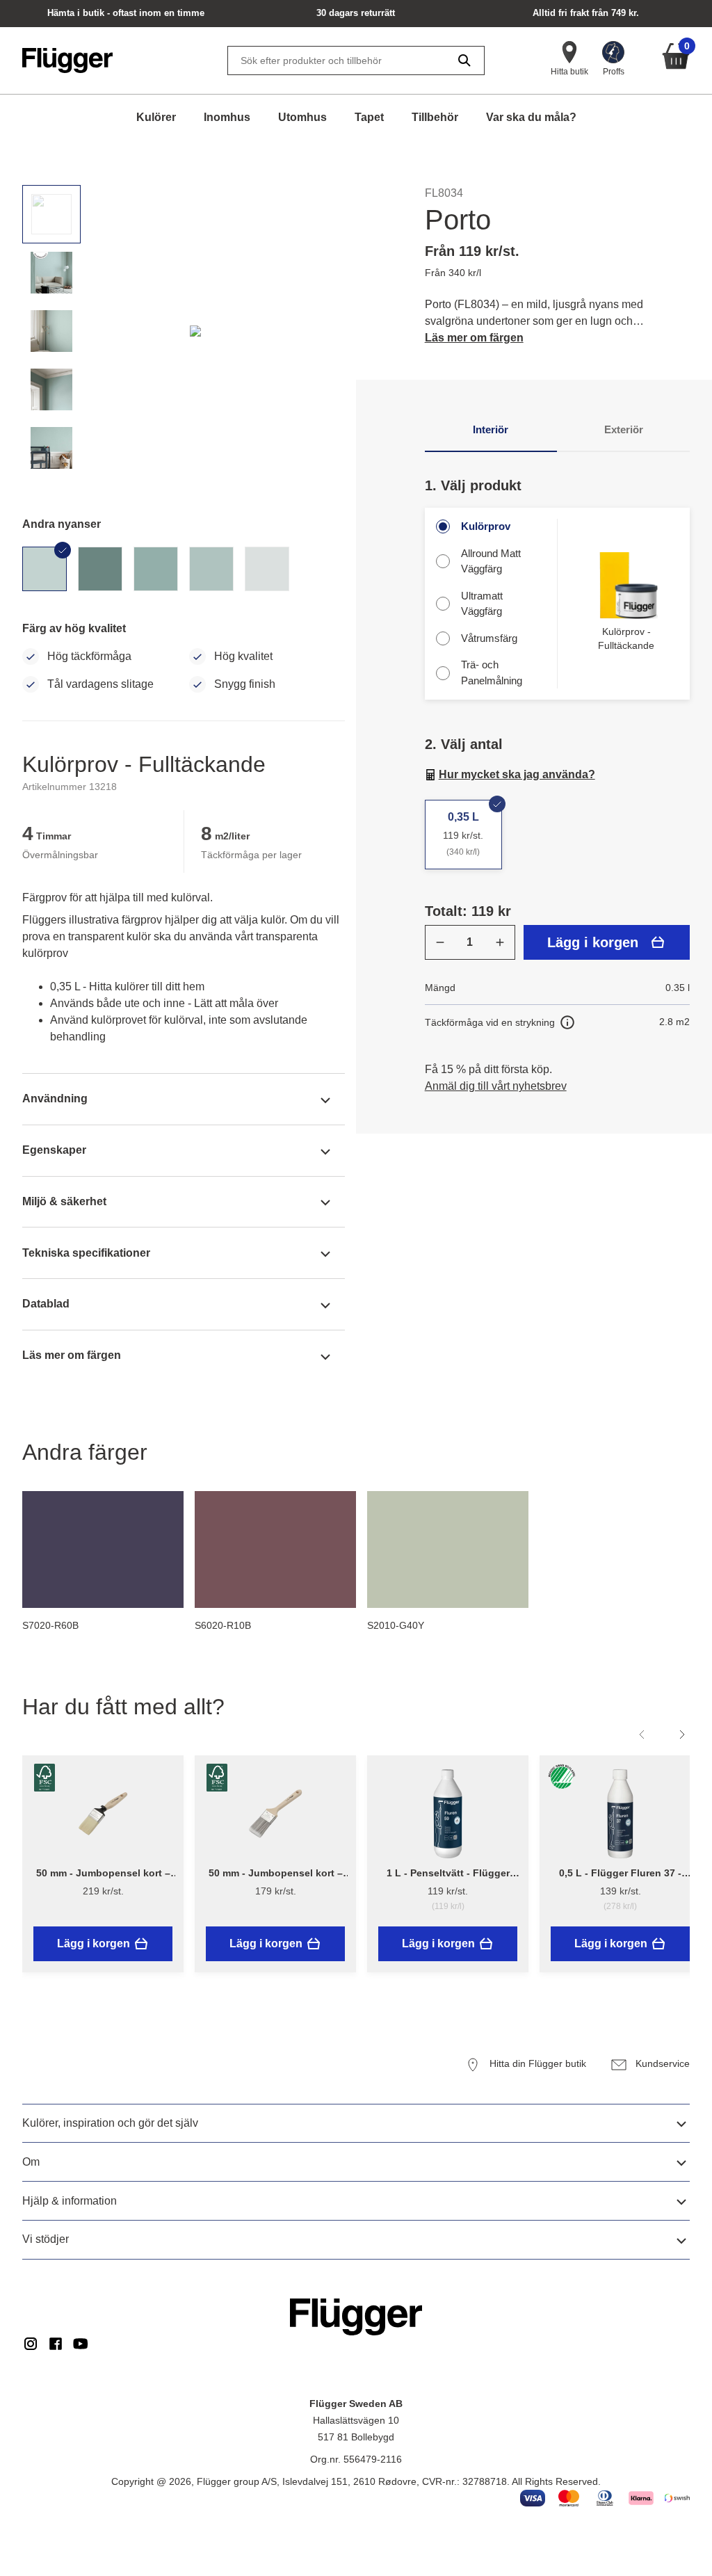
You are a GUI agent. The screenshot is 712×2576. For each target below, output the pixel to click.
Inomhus (227, 117)
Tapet (369, 117)
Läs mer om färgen (474, 338)
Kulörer (156, 117)
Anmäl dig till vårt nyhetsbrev (496, 1086)
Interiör (491, 429)
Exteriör (624, 429)
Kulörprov (486, 526)
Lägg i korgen (593, 942)
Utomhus (302, 117)
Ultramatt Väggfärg (482, 604)
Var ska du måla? (531, 117)
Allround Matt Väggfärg (491, 561)
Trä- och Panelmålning (492, 673)
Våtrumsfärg (489, 638)
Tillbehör (435, 117)
